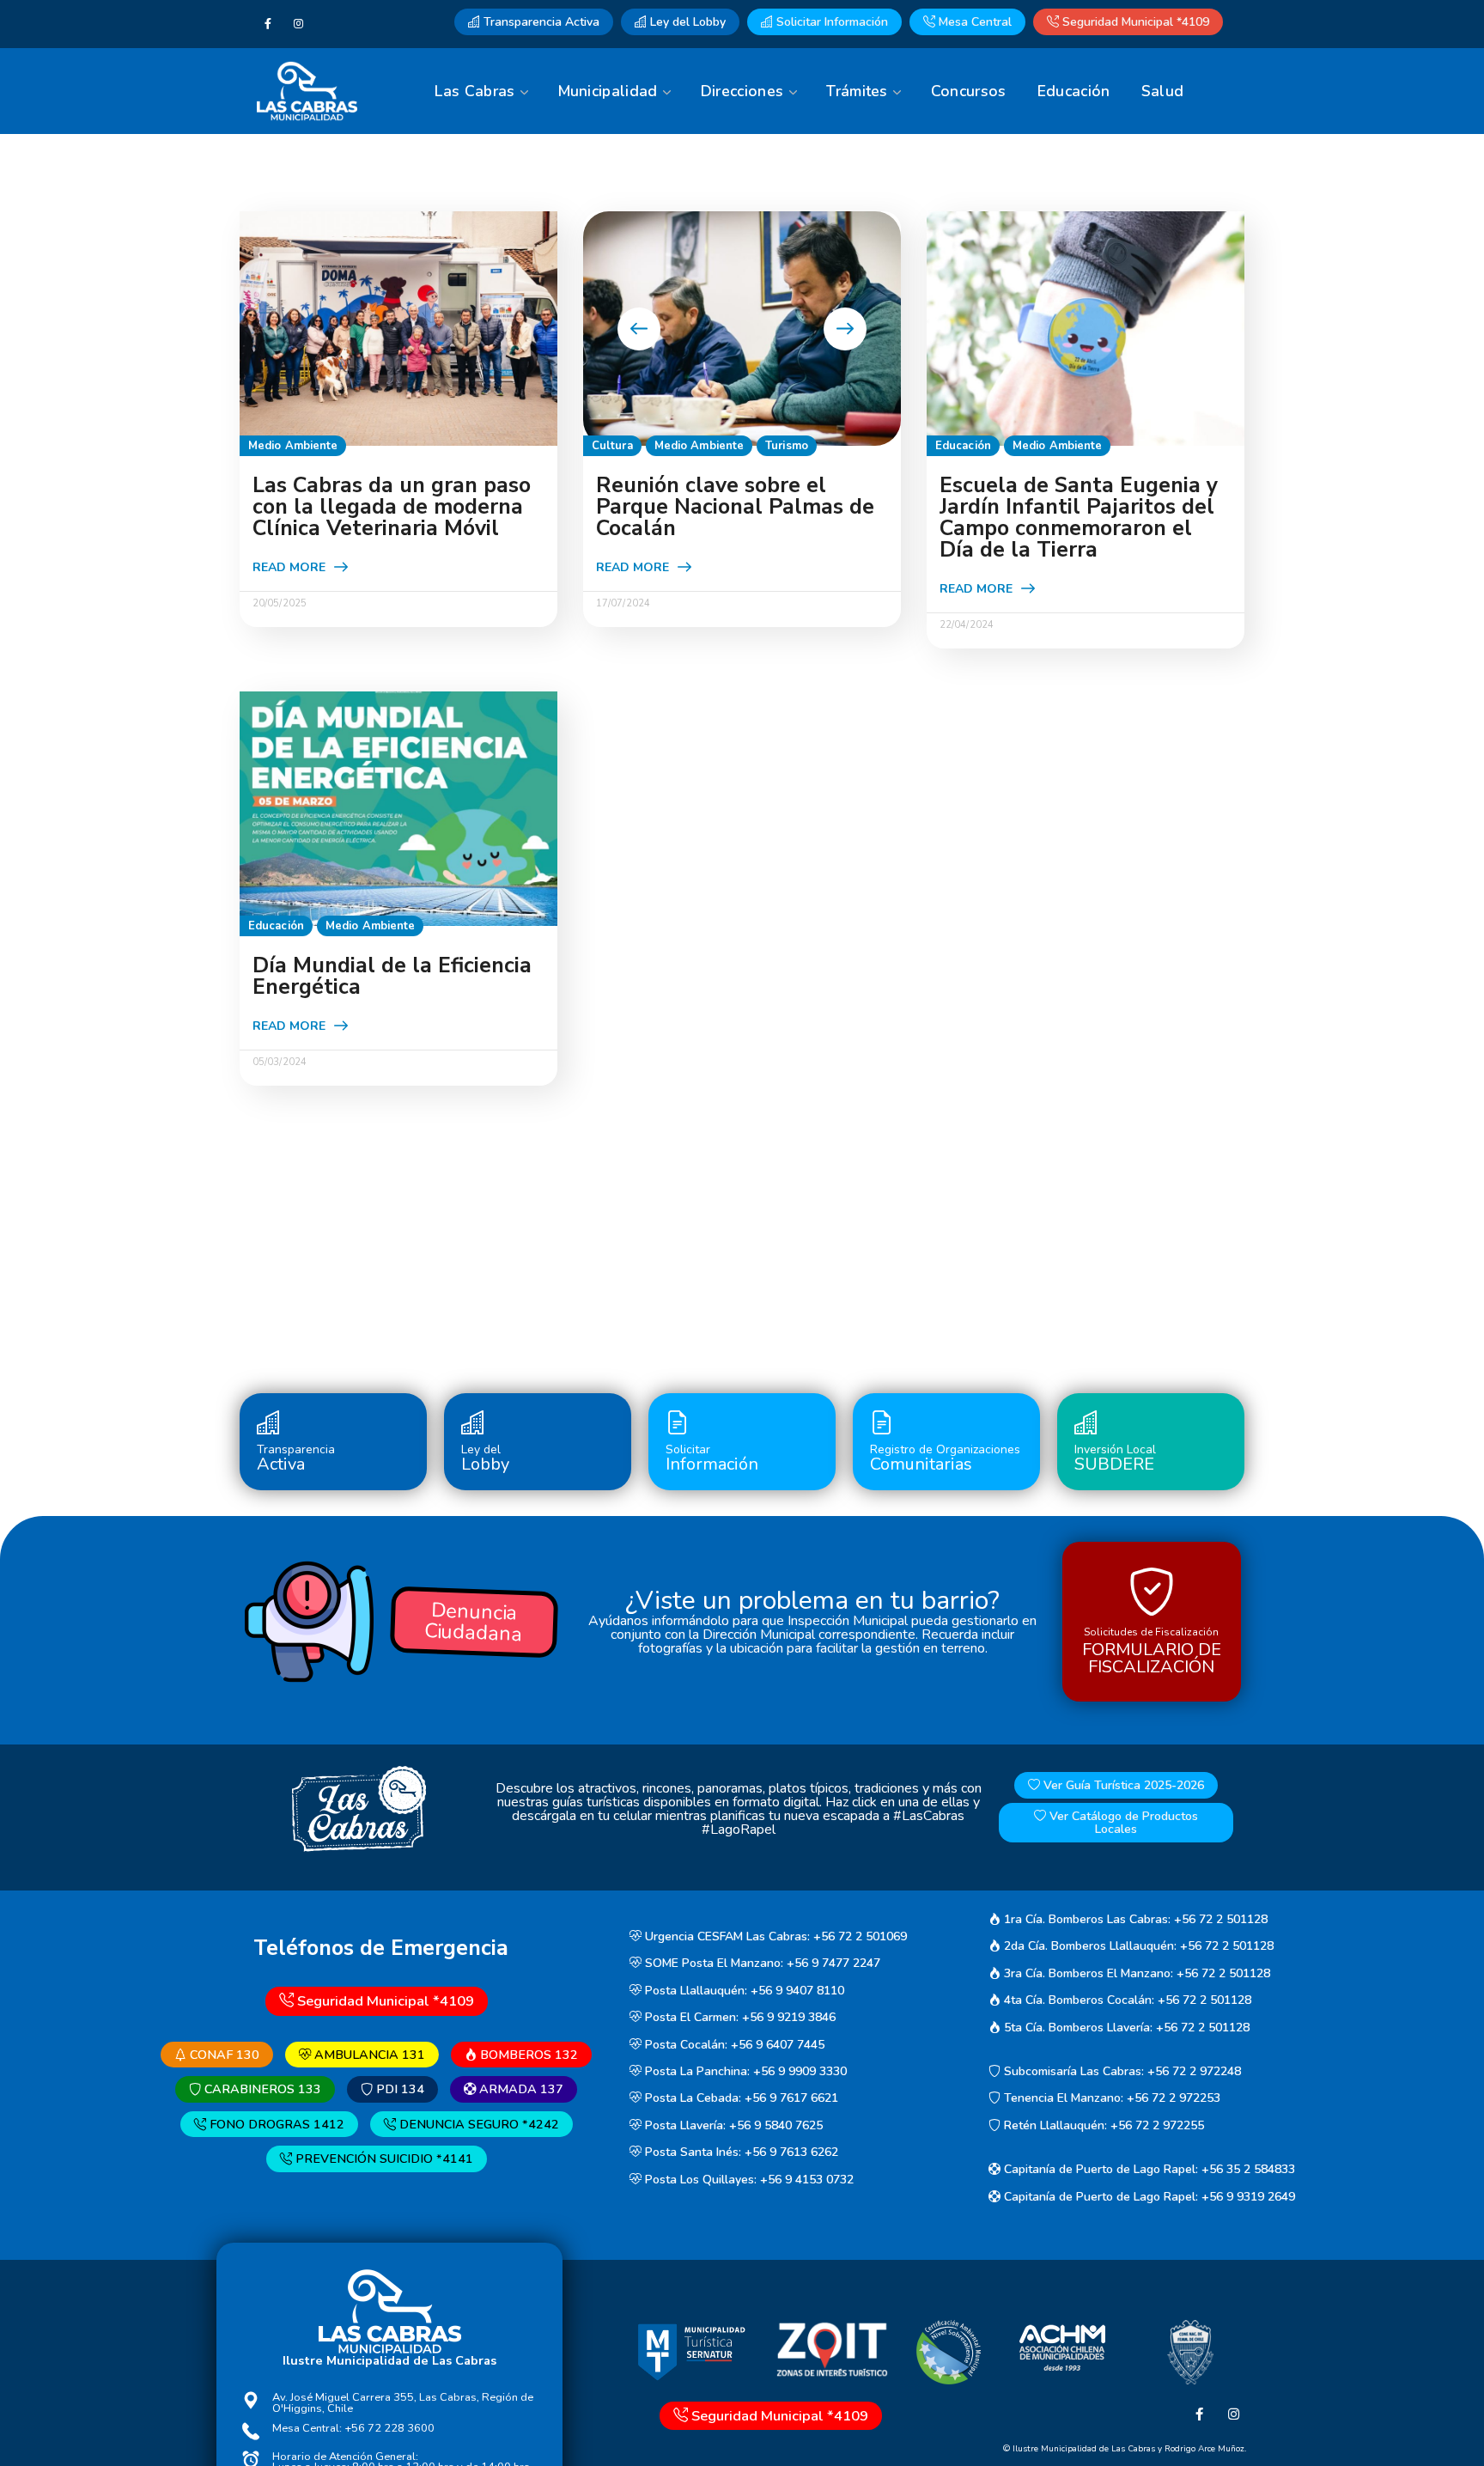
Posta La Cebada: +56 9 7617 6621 (740, 2099)
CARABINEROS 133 (261, 2089)
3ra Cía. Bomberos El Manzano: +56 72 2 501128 (1135, 1973)
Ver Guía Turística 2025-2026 (1122, 1785)
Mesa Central (973, 22)
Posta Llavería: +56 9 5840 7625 (732, 2125)
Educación (963, 446)
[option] (742, 329)
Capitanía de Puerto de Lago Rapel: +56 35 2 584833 (1148, 2170)
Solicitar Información (830, 22)
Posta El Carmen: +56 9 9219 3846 (739, 2017)
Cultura (612, 446)
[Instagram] (299, 24)
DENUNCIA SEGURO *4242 (477, 2124)
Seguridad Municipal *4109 (1134, 22)
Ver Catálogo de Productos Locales (1122, 1823)
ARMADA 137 (520, 2089)
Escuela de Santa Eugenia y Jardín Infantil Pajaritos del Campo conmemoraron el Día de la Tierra (1079, 518)
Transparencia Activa (540, 22)
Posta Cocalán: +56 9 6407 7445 (733, 2045)
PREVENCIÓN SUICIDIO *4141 (383, 2159)
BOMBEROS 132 (527, 2055)
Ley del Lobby (686, 22)
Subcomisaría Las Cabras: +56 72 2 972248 (1121, 2071)
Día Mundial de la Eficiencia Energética (392, 976)
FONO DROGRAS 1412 (275, 2124)
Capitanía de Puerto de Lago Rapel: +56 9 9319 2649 (1148, 2197)
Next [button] (845, 329)
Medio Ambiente (293, 446)
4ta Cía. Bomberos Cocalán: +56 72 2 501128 (1126, 2000)
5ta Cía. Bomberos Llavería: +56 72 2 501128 (1125, 2028)
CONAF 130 (223, 2055)
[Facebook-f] (268, 24)
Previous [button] (639, 329)
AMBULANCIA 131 (368, 2055)
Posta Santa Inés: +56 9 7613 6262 (740, 2153)
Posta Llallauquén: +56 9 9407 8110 (743, 1991)
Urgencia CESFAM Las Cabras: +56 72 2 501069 (774, 1936)
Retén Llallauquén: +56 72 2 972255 (1102, 2125)
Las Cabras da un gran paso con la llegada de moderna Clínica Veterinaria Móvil (392, 507)
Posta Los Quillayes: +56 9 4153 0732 (748, 2180)
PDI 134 (398, 2089)
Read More (289, 567)
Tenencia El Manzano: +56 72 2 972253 (1110, 2099)
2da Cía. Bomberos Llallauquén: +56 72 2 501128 (1137, 1947)
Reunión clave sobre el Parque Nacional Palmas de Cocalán (735, 507)
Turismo (787, 446)
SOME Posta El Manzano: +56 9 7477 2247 (761, 1964)
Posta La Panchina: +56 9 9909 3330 (744, 2071)
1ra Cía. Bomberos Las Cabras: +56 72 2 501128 (1134, 1919)
